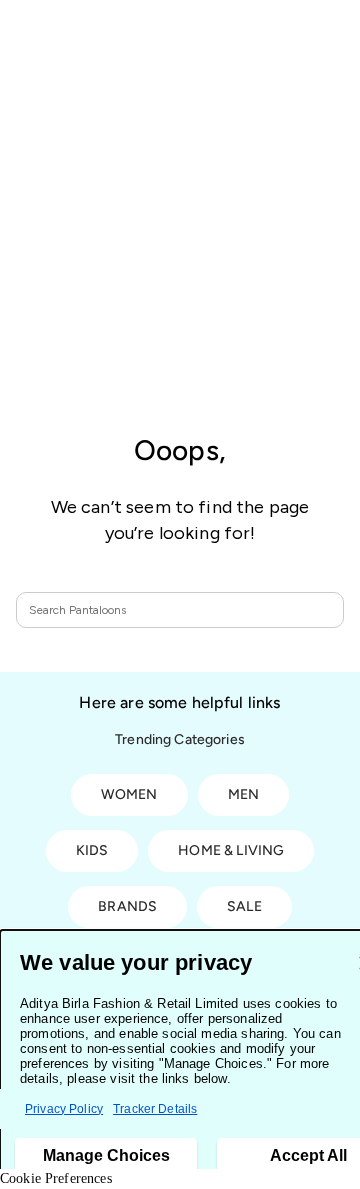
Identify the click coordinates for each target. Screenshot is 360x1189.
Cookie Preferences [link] (56, 1178)
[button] (319, 610)
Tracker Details (155, 1109)
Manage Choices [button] (106, 1155)
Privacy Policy (64, 1109)
